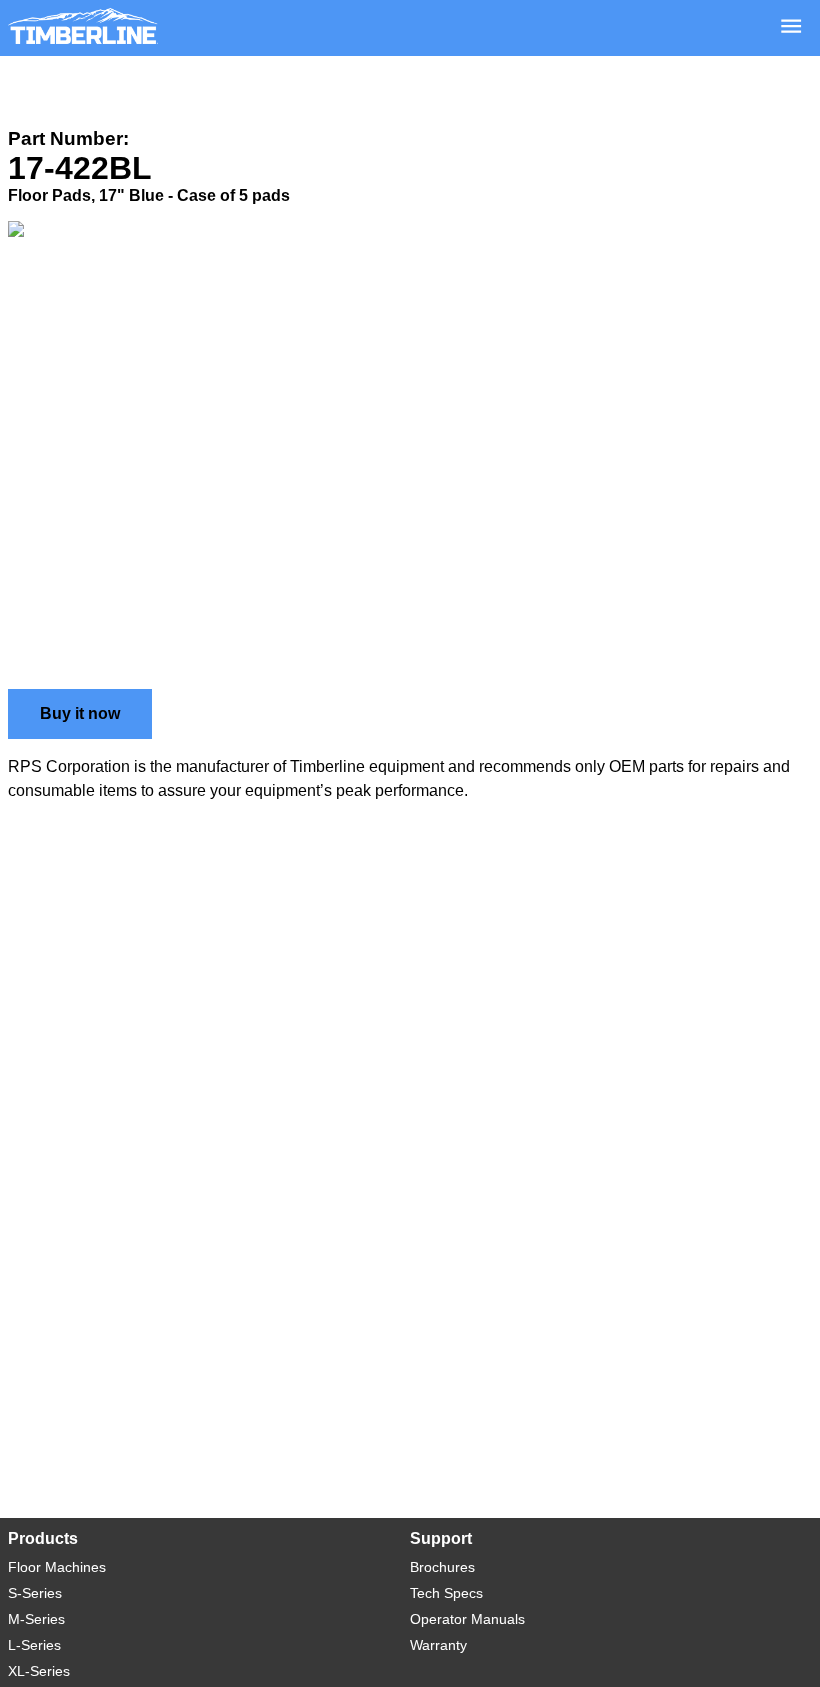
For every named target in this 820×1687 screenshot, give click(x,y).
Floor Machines (57, 1567)
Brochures (442, 1567)
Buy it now (80, 713)
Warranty (438, 1645)
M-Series (36, 1619)
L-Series (34, 1645)
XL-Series (39, 1671)
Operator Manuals (467, 1619)
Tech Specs (446, 1593)
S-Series (35, 1593)
